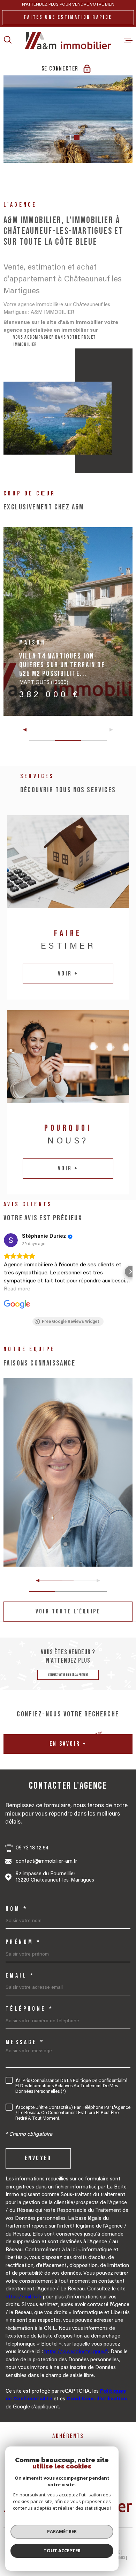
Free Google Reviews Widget (71, 1322)
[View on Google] (11, 1240)
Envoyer (38, 2159)
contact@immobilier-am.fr (46, 1861)
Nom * (17, 1909)
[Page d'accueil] (68, 41)
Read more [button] (17, 1289)
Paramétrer (62, 2531)
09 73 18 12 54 (32, 1848)
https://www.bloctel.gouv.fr (76, 2352)
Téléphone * (29, 2009)
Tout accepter (62, 2551)
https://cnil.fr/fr (24, 2297)
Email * (20, 1976)
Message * (25, 2043)
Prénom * (23, 1942)
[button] (59, 138)
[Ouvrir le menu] (128, 41)
